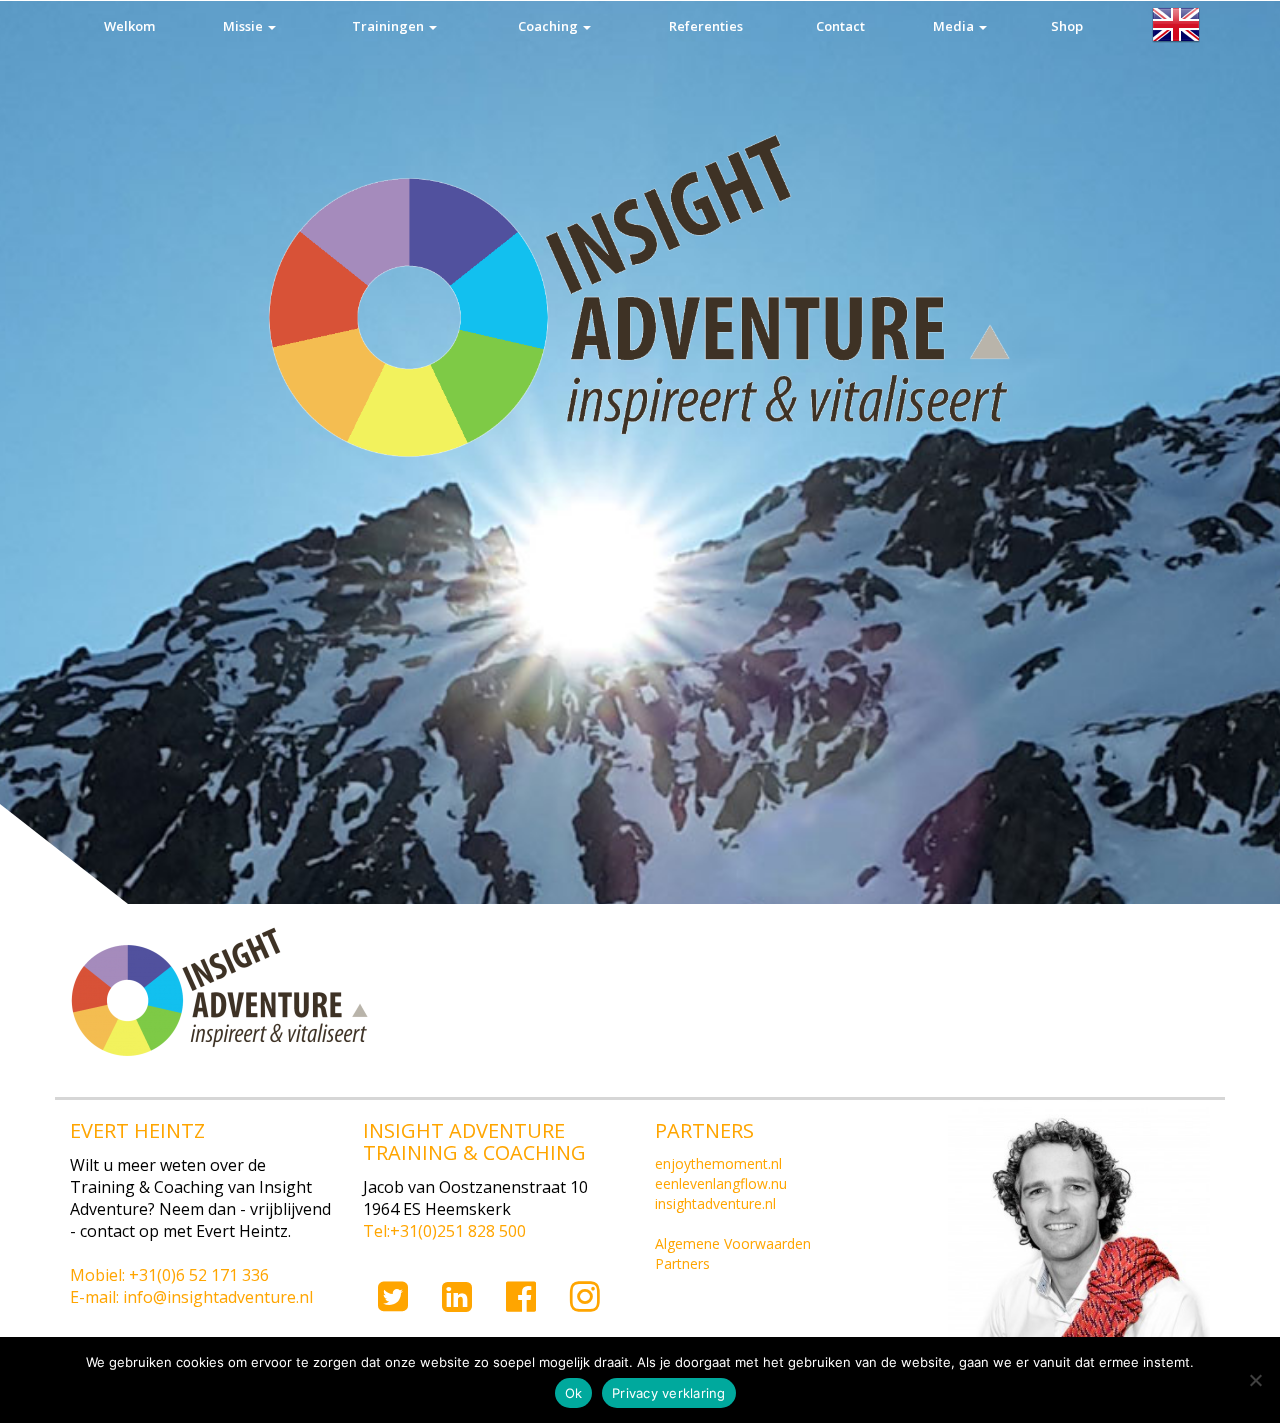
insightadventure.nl (715, 1203)
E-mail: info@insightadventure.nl (191, 1297)
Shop (1067, 26)
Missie (244, 26)
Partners (682, 1263)
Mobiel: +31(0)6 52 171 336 (169, 1275)
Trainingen (389, 26)
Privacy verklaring (669, 1393)
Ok (574, 1393)
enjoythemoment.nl (718, 1163)
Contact (840, 26)
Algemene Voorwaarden (733, 1243)
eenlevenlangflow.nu (721, 1183)
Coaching (549, 26)
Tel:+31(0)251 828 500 (444, 1231)
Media (955, 26)
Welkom (129, 26)
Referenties (706, 26)
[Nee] (1255, 1380)
